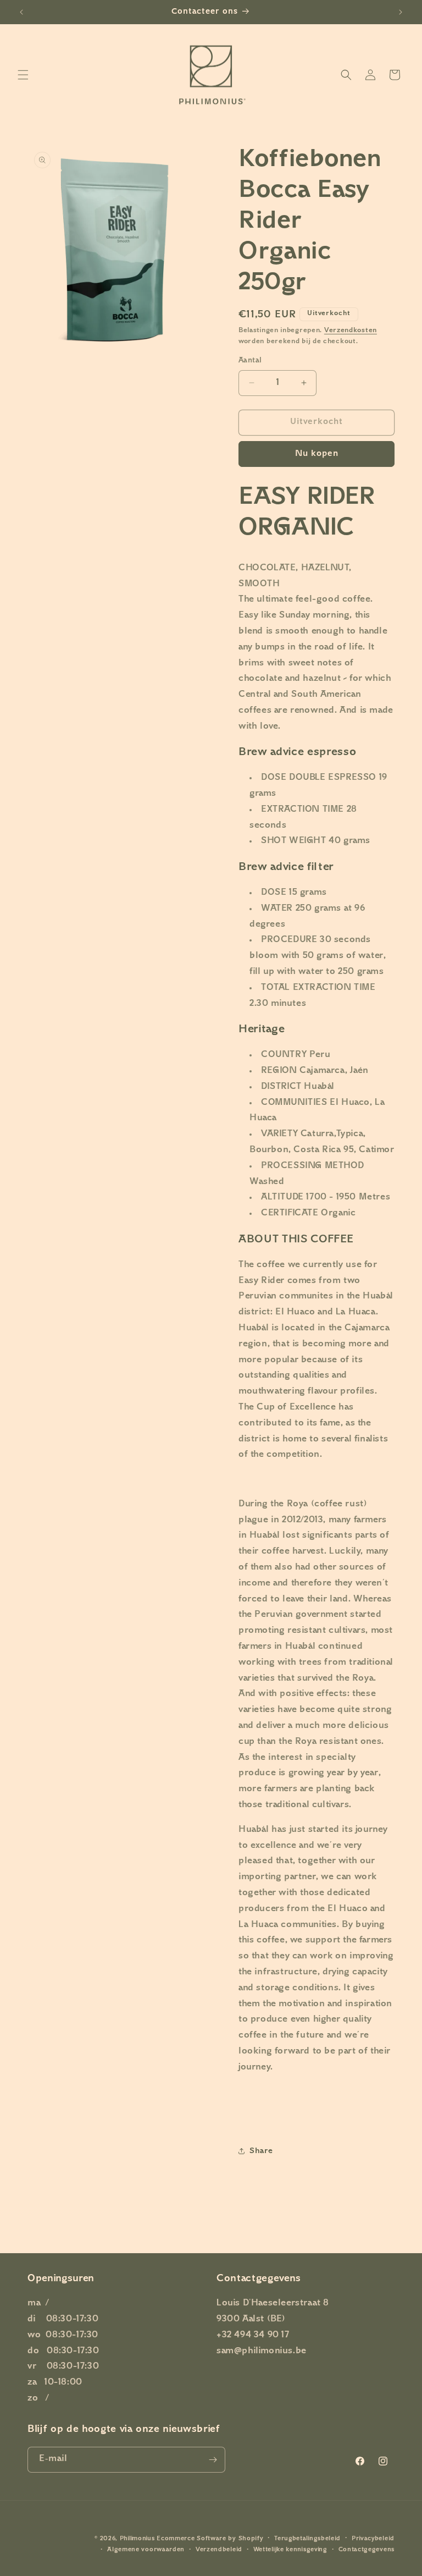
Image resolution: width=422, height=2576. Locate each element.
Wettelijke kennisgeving (290, 2550)
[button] (23, 75)
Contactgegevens (367, 2550)
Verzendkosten (351, 331)
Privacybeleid (373, 2539)
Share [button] (261, 2151)
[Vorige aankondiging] (21, 12)
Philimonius (137, 2539)
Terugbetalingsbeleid (307, 2539)
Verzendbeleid (219, 2550)
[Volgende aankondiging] (401, 12)
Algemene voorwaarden (146, 2550)
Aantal (250, 361)
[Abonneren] (213, 2460)
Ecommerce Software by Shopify (210, 2539)
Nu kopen (317, 454)
